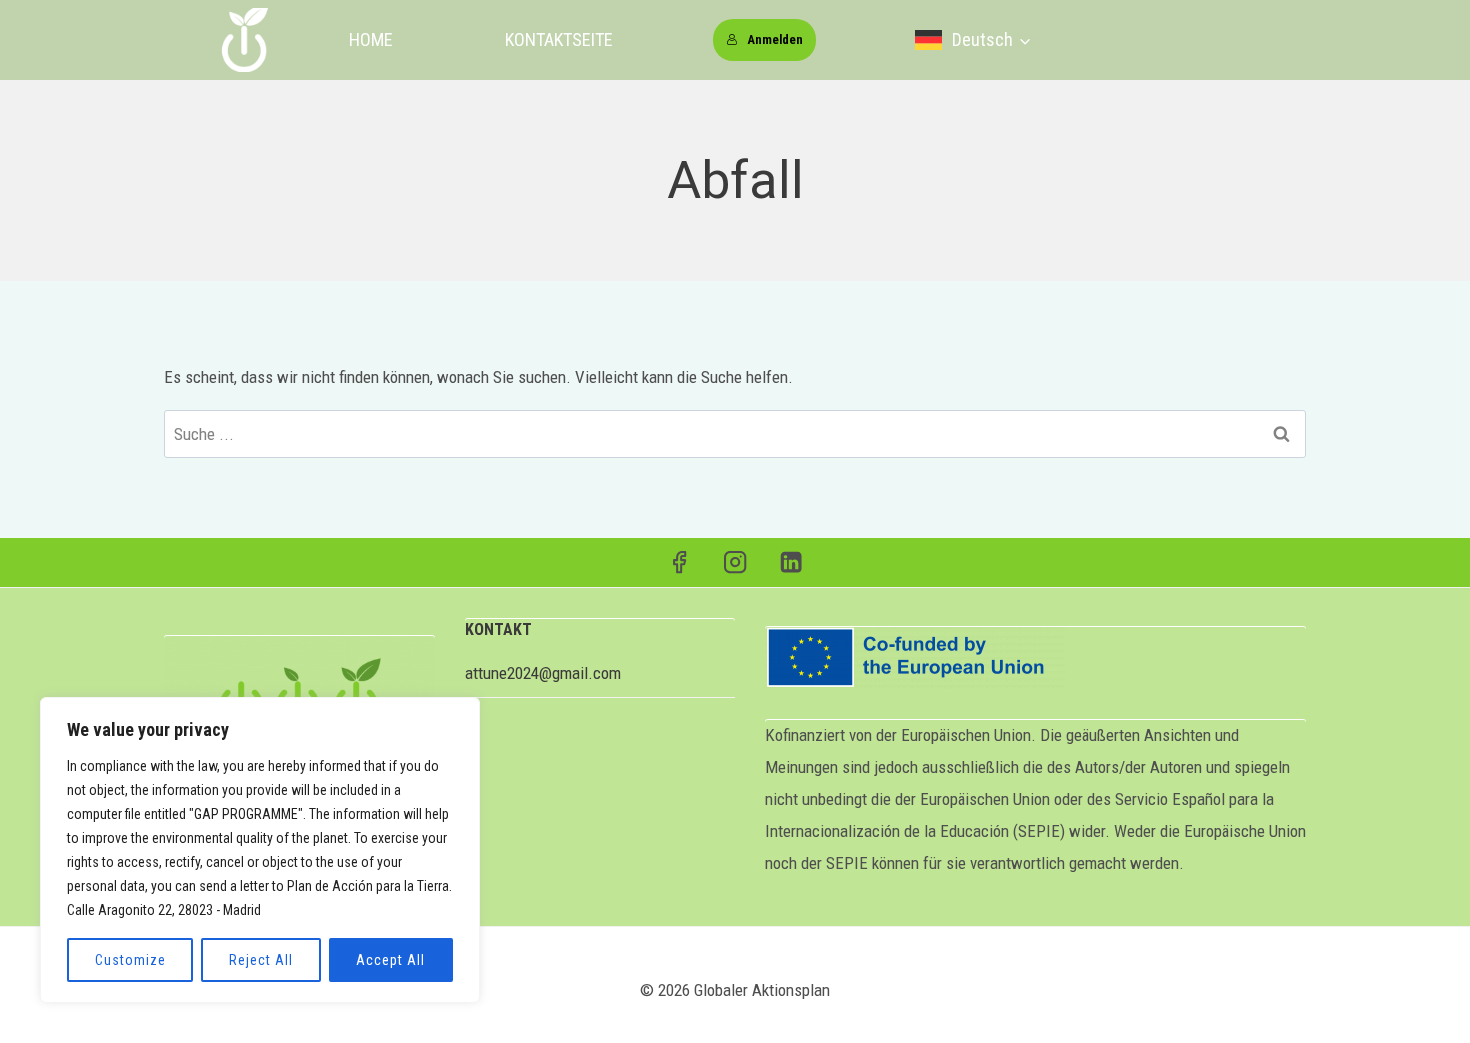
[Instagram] (735, 562)
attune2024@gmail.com (543, 673)
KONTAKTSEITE (559, 39)
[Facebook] (679, 562)
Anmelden (775, 39)
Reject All (261, 960)
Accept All (390, 960)
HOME (371, 39)
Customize (130, 960)
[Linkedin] (791, 562)
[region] (260, 850)
